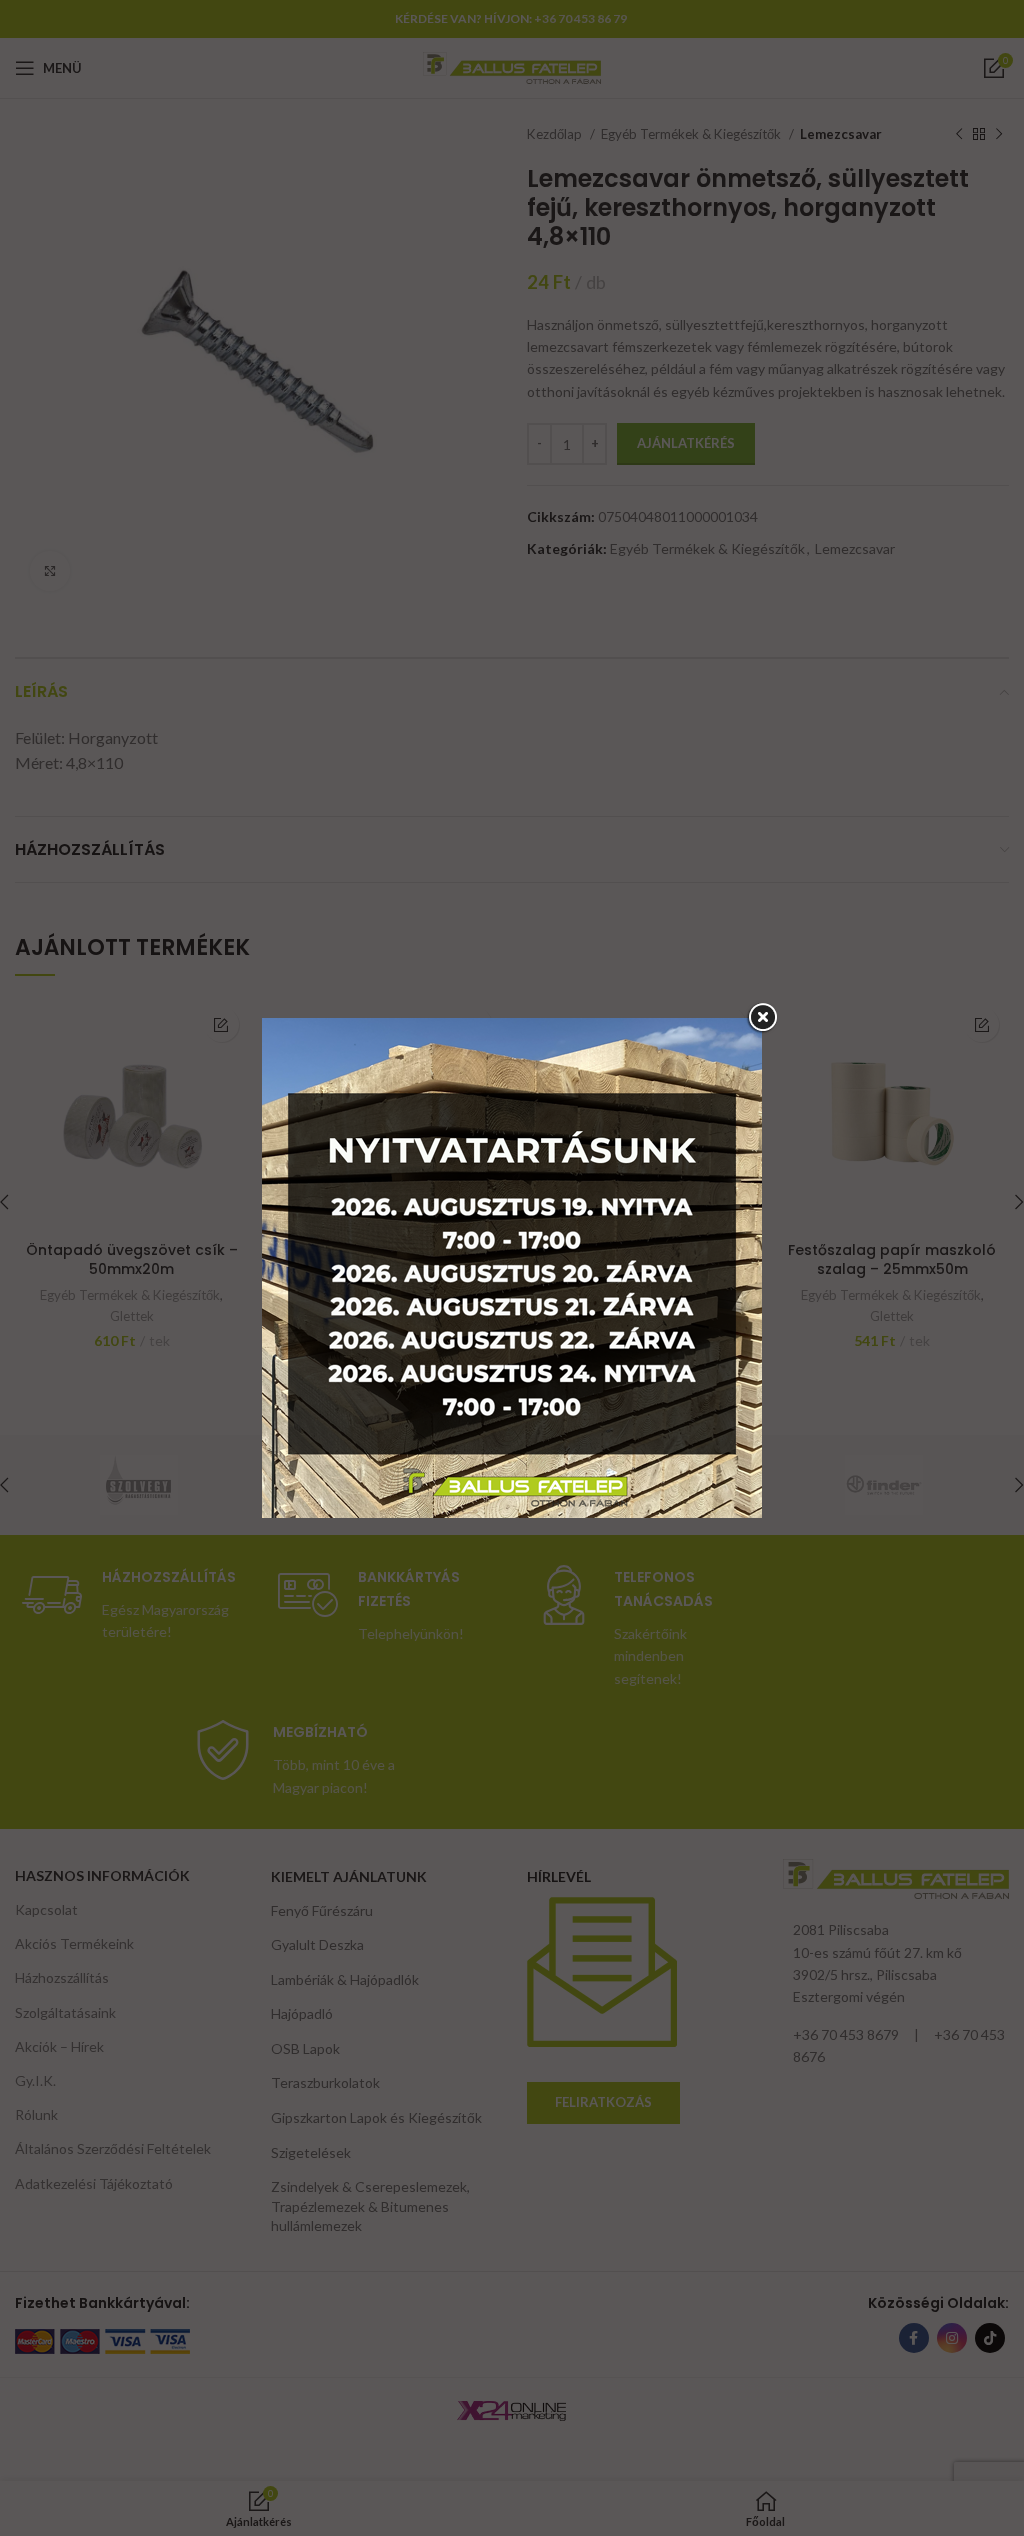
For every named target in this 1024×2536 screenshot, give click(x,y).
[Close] (762, 1018)
